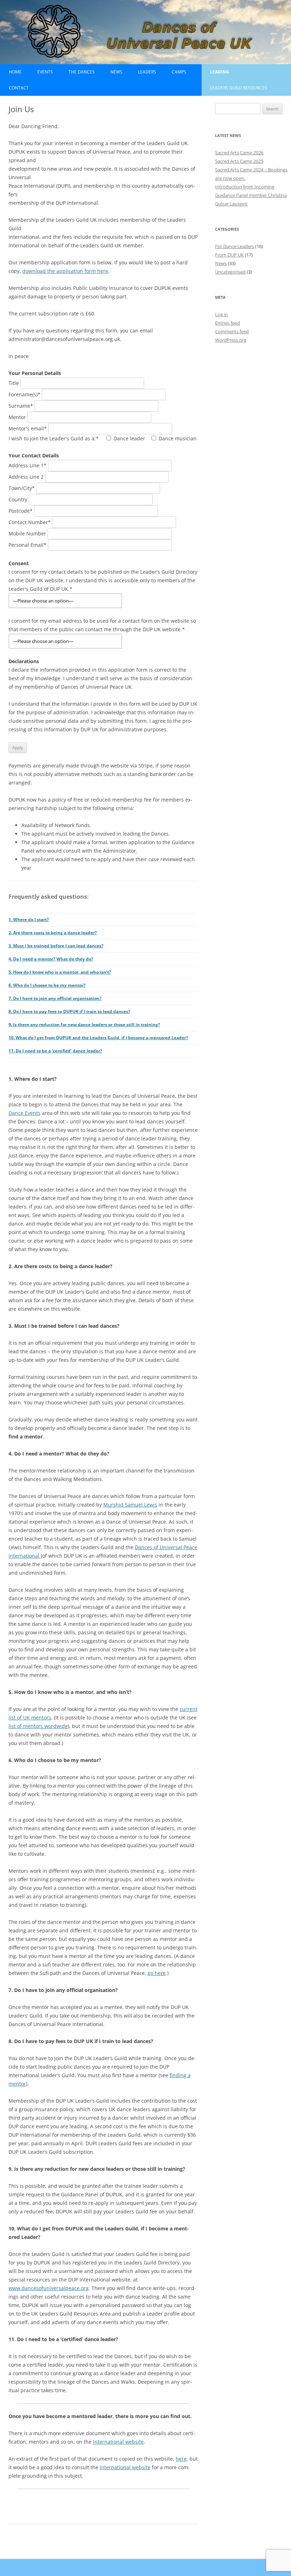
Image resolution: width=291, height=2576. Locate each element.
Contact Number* (30, 522)
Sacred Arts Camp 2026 (239, 153)
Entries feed (227, 323)
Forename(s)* (25, 394)
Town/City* (22, 488)
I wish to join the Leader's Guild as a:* (103, 438)
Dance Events (24, 1113)
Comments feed (232, 331)
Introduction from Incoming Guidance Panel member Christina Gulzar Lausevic (251, 195)
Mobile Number (28, 533)
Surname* (21, 406)
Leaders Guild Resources (239, 88)
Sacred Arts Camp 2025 (239, 161)
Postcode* (21, 511)
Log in (221, 314)
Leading (220, 72)
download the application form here (65, 271)
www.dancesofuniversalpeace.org (49, 2288)
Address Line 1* (28, 465)
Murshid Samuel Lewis (130, 1505)
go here (157, 1973)
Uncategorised (230, 272)
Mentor (18, 417)
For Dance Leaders (235, 246)
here (181, 2459)
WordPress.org (231, 340)
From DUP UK (229, 255)
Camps (179, 72)
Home (15, 72)
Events (45, 72)
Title (14, 383)
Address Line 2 (27, 477)
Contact (19, 88)
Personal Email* (28, 545)
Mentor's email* (28, 428)
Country (19, 499)
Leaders (147, 72)
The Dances (82, 72)
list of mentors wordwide (38, 1726)
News (116, 72)
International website (118, 2442)
